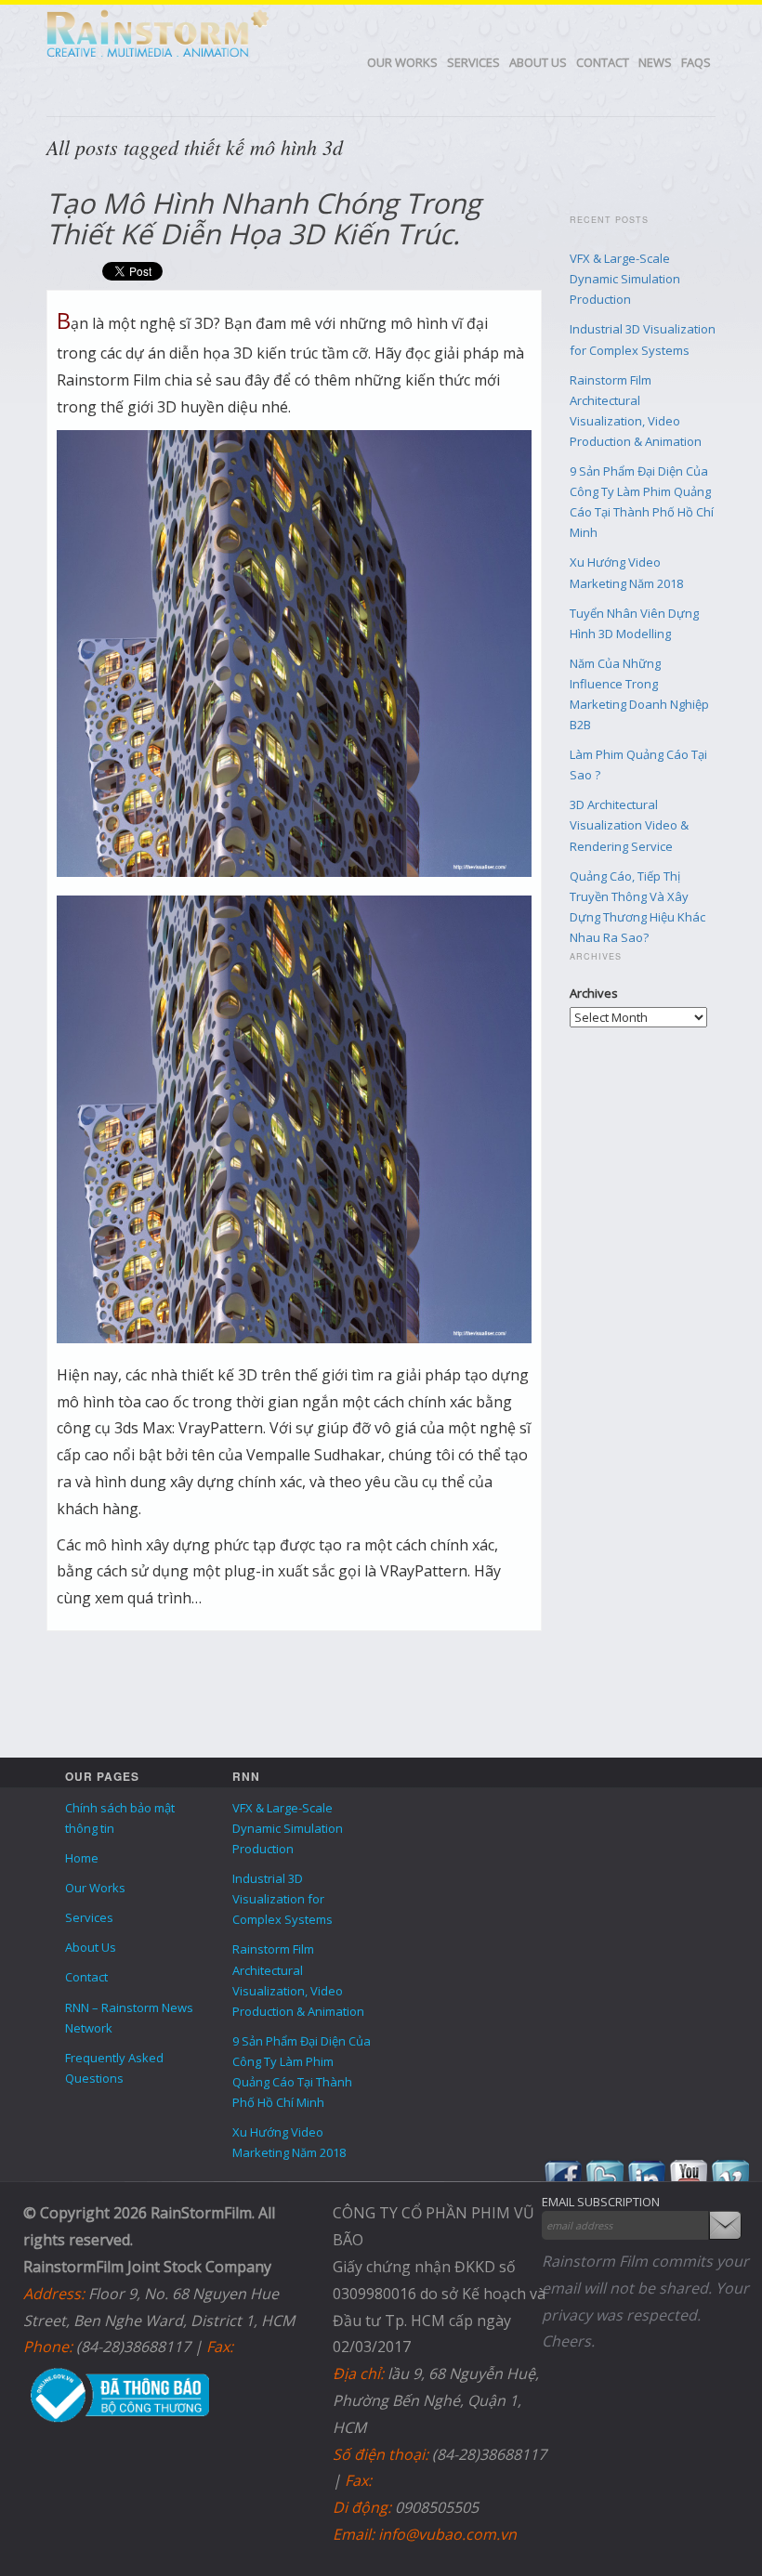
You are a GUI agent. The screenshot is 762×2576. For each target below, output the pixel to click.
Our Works (402, 62)
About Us (538, 62)
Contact (603, 62)
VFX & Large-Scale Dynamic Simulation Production (625, 279)
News (655, 62)
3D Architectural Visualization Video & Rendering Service (629, 825)
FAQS (696, 62)
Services (473, 62)
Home (82, 1858)
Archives (594, 993)
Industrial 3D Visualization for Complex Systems (282, 1899)
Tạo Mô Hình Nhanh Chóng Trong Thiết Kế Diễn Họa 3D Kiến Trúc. (263, 218)
